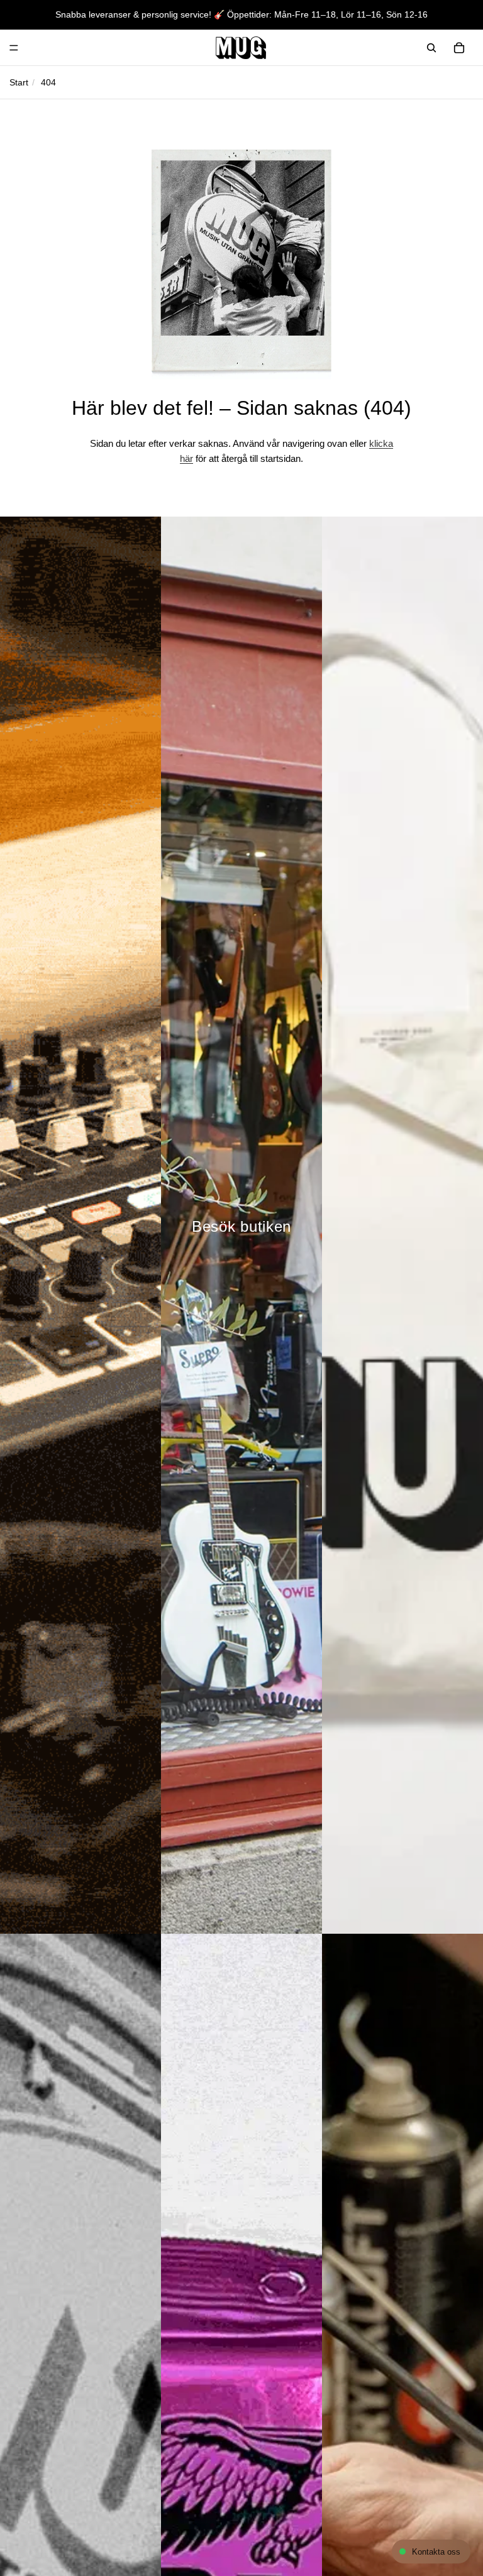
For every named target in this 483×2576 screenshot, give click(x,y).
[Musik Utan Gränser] (241, 48)
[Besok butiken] (241, 1225)
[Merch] (402, 1225)
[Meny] (14, 48)
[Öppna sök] (431, 48)
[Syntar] (80, 1225)
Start (19, 82)
